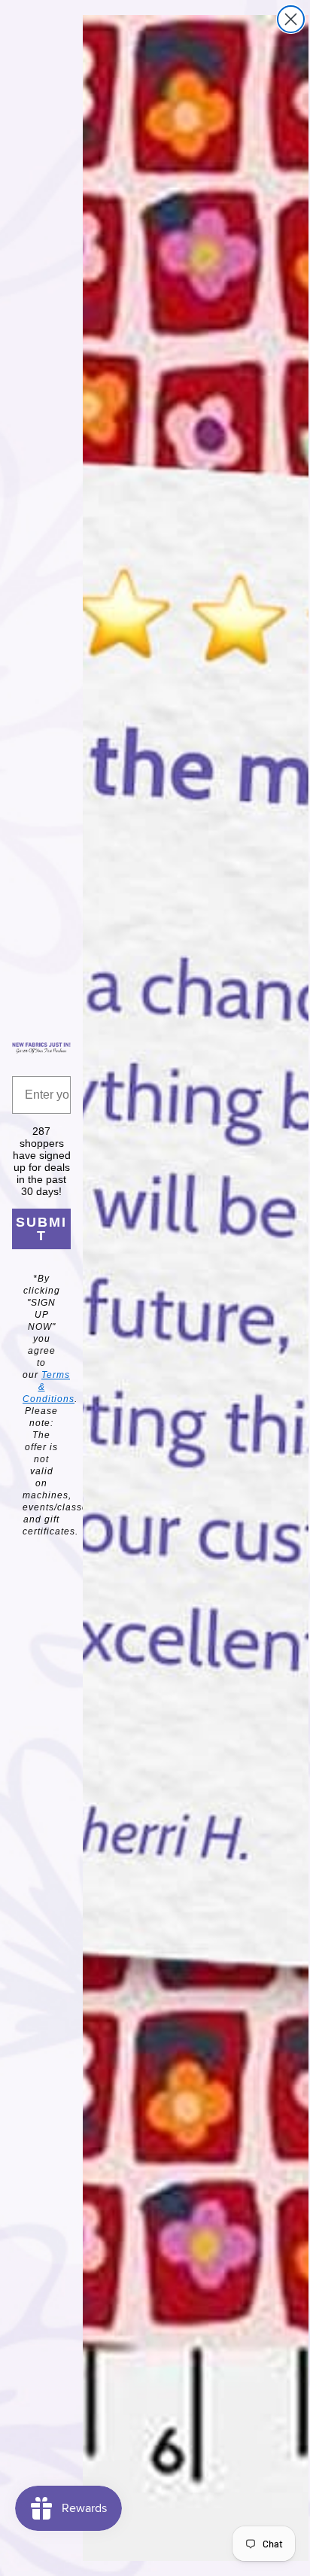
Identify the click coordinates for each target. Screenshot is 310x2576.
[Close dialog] (291, 19)
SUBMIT (41, 1229)
